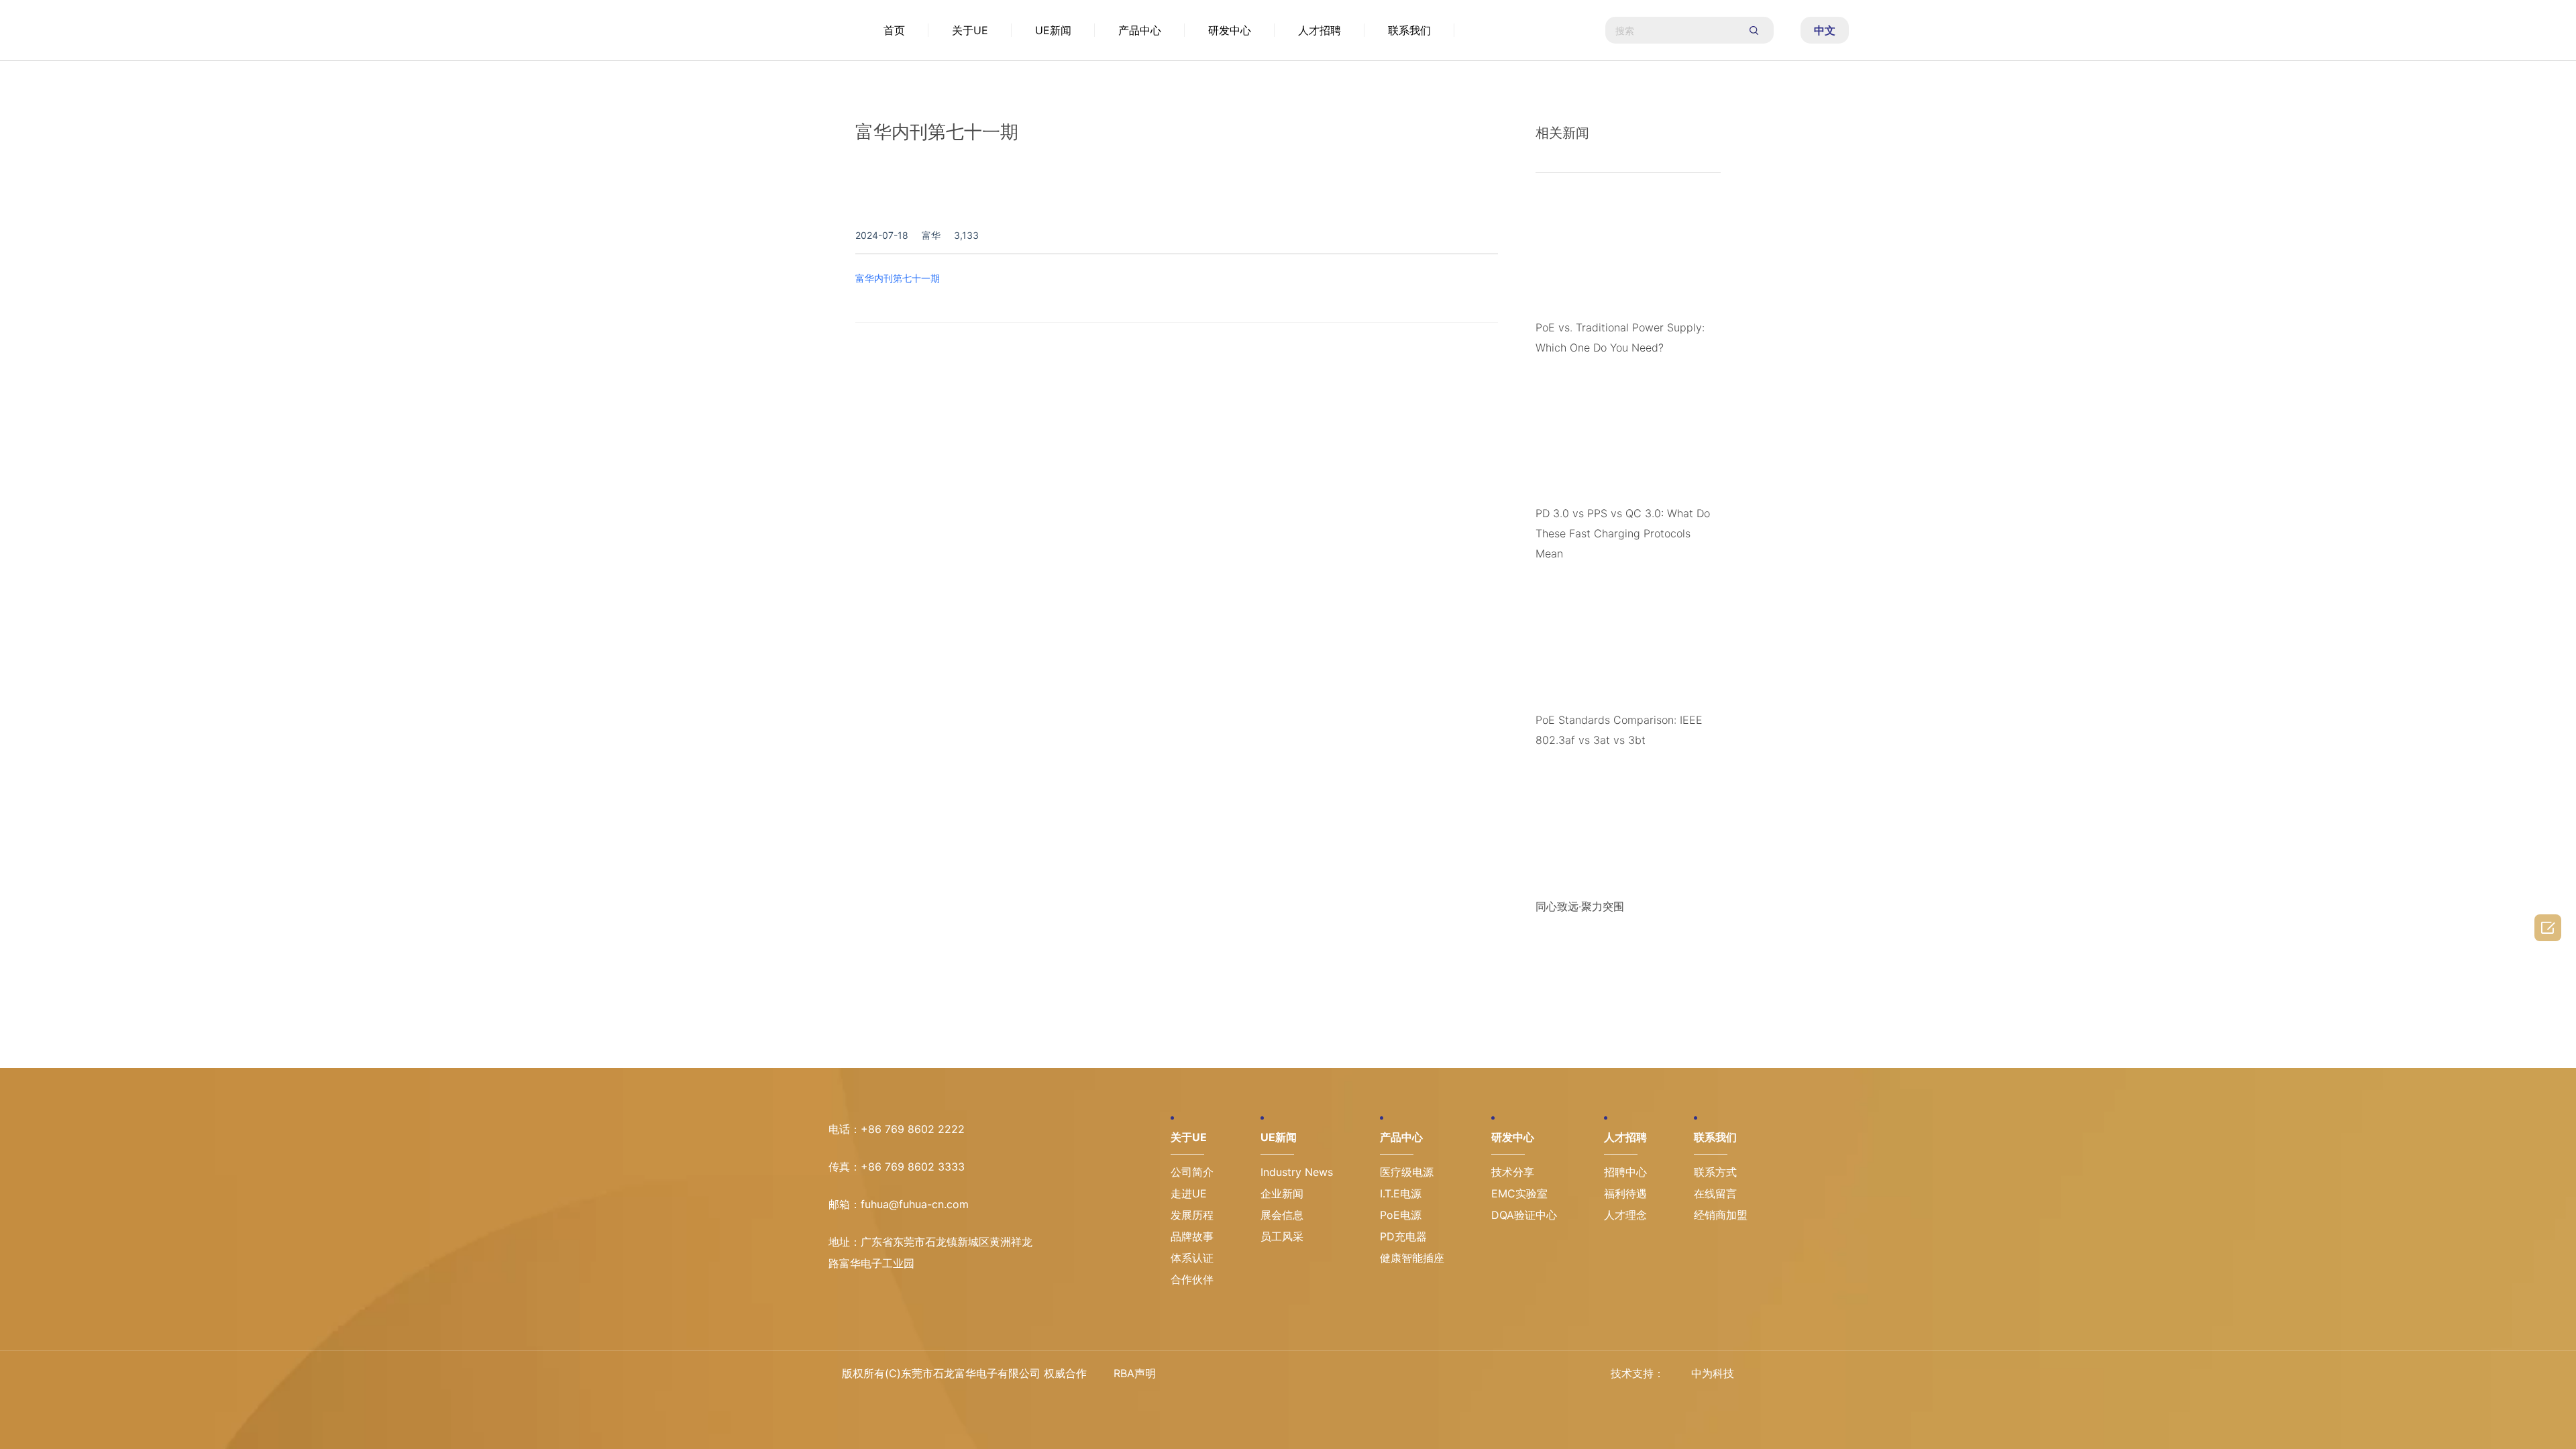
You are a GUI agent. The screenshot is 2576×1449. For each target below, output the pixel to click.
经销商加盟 (1721, 1215)
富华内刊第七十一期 (898, 278)
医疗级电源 (1407, 1172)
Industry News (1297, 1172)
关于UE (970, 30)
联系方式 (1715, 1172)
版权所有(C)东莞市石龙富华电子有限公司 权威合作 (964, 1373)
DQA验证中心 (1524, 1215)
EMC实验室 (1519, 1193)
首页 (894, 30)
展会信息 (1282, 1215)
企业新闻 (1282, 1193)
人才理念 (1625, 1215)
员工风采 (1282, 1236)
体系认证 (1192, 1258)
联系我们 (1409, 30)
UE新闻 (1053, 30)
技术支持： (1638, 1373)
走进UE (1189, 1193)
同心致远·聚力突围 (1580, 906)
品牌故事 (1192, 1236)
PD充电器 (1403, 1236)
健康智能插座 (1412, 1258)
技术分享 (1513, 1172)
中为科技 (1713, 1373)
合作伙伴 (1192, 1279)
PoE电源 (1401, 1215)
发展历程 (1192, 1215)
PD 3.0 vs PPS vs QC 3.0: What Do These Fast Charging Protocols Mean (1623, 533)
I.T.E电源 (1401, 1193)
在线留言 (1715, 1193)
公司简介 (1192, 1172)
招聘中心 (1625, 1172)
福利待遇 (1625, 1193)
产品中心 (1140, 30)
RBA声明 (1135, 1373)
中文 (1825, 30)
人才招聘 (1320, 30)
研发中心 (1230, 30)
